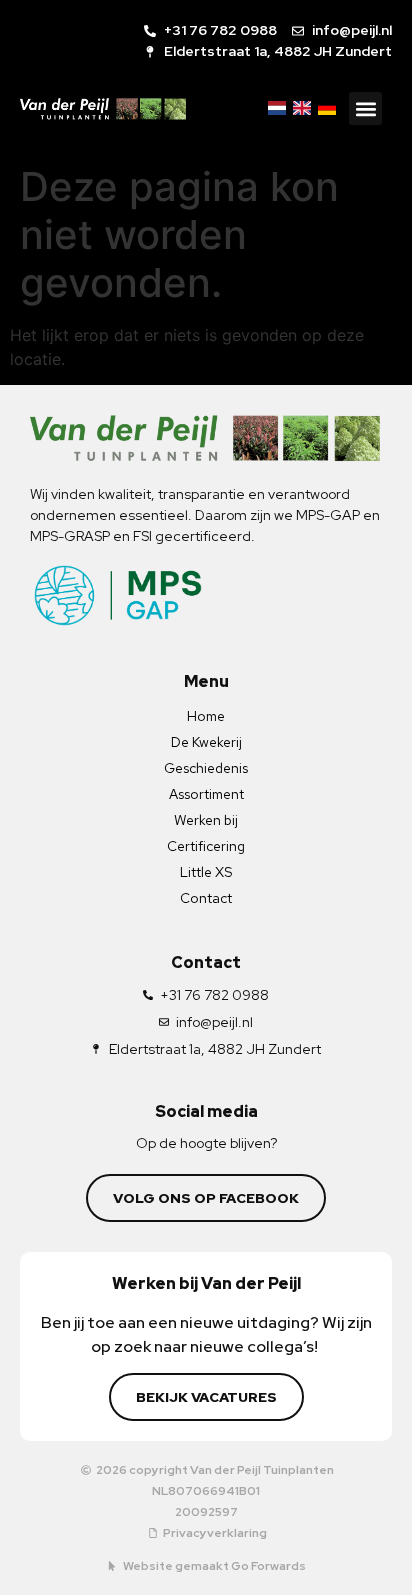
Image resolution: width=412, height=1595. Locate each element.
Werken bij (206, 820)
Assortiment (206, 794)
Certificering (206, 846)
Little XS (206, 872)
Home (206, 716)
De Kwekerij (206, 742)
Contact (206, 898)
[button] (365, 108)
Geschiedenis (206, 768)
